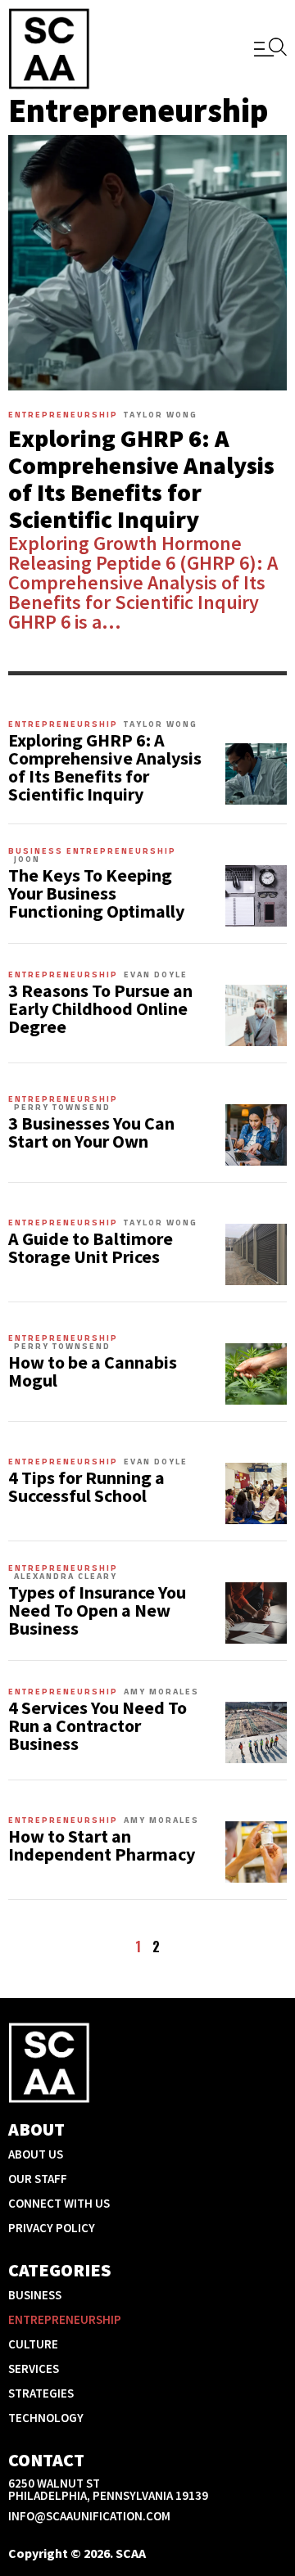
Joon (27, 859)
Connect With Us (59, 2203)
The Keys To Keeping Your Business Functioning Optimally (96, 893)
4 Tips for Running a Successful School (86, 1487)
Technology (46, 2418)
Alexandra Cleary (66, 1577)
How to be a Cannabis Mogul (93, 1371)
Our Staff (38, 2179)
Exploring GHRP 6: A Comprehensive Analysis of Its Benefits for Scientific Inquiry (141, 478)
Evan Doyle (156, 975)
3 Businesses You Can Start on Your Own (91, 1132)
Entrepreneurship (63, 415)
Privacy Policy (52, 2228)
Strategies (41, 2393)
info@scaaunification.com (89, 2516)
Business (36, 851)
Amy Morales (161, 1692)
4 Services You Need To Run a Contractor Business (98, 1726)
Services (34, 2368)
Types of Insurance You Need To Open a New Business (97, 1610)
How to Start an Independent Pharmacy (102, 1845)
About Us (36, 2154)
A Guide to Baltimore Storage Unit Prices (91, 1247)
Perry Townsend (62, 1108)
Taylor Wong (161, 415)
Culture (33, 2344)
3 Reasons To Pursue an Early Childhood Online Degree (100, 1008)
